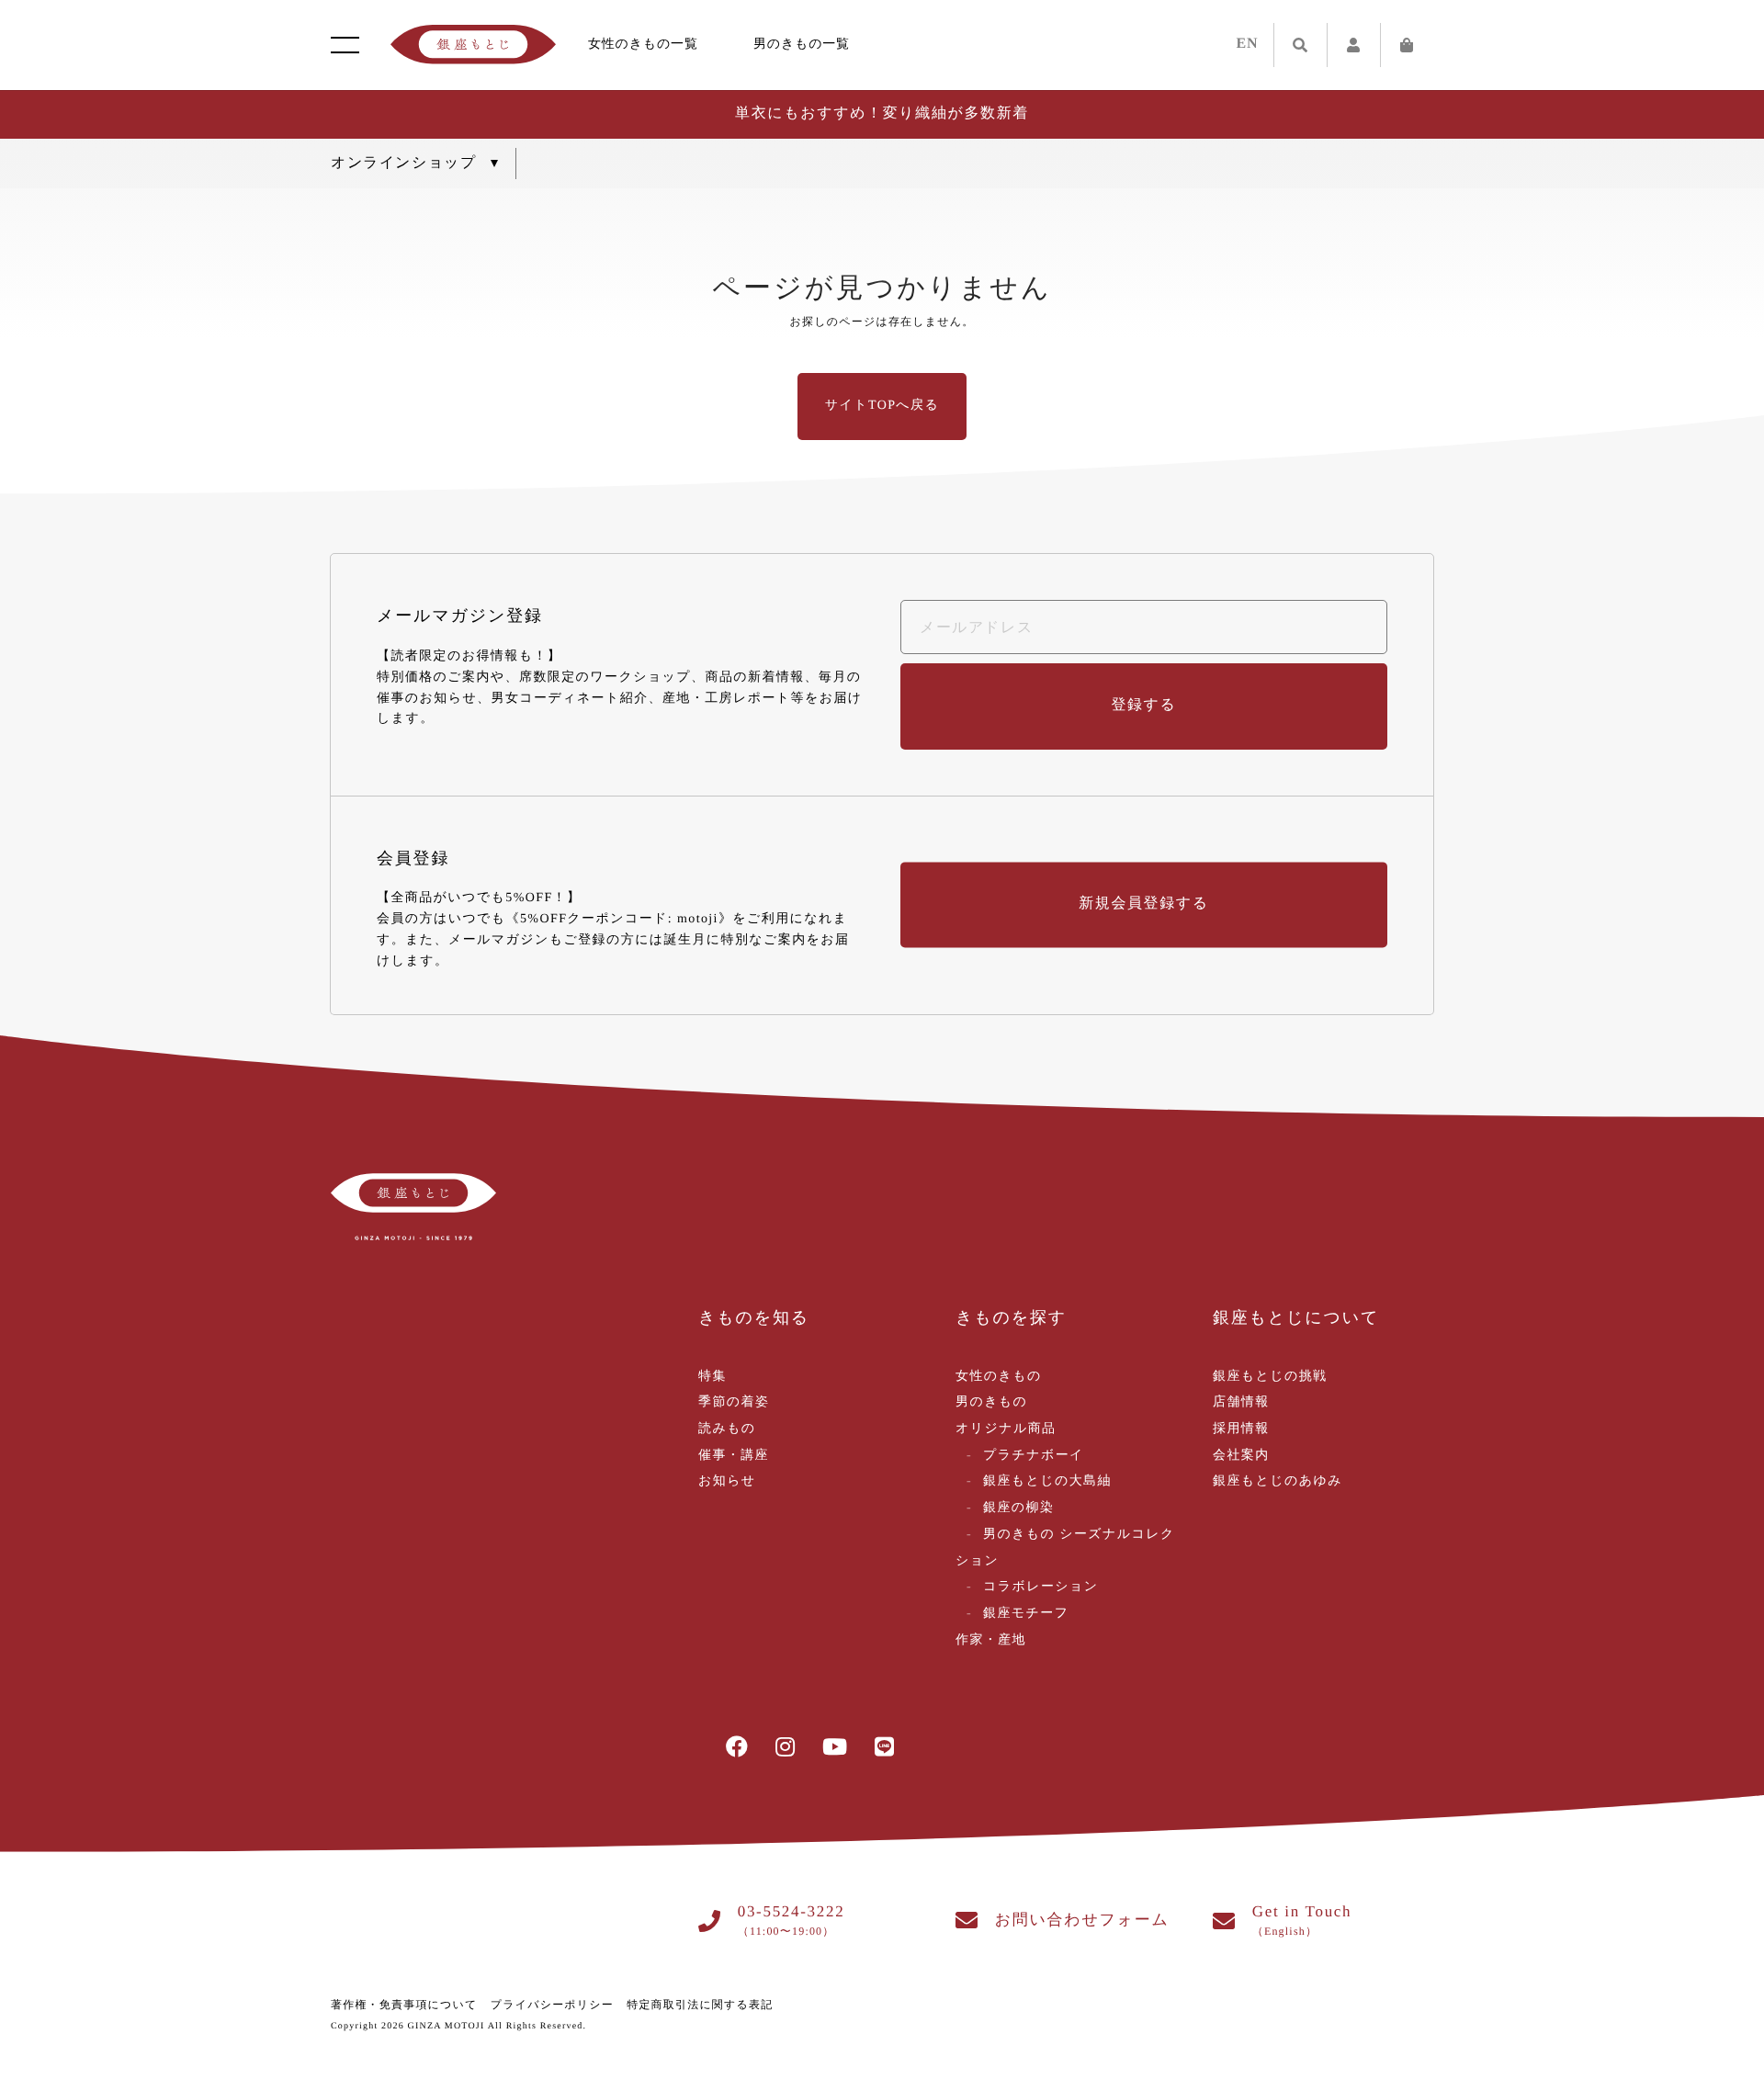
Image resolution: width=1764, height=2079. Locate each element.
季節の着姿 (734, 1402)
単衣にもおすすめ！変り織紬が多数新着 (882, 113)
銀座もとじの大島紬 (1047, 1481)
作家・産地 (991, 1640)
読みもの (727, 1429)
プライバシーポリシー (552, 2005)
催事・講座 (734, 1456)
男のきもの (991, 1402)
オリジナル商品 (1006, 1429)
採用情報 (1241, 1429)
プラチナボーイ (1034, 1456)
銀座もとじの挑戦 (1270, 1377)
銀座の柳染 (1018, 1508)
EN (1248, 44)
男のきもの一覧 (802, 45)
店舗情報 (1241, 1402)
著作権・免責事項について (404, 2005)
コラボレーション (1041, 1587)
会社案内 (1241, 1456)
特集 (712, 1377)
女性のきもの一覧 (643, 45)
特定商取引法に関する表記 (700, 2005)
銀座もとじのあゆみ (1278, 1481)
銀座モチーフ (1026, 1614)
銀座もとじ (473, 45)
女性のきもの (999, 1377)
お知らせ (727, 1481)
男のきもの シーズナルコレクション (1065, 1548)
